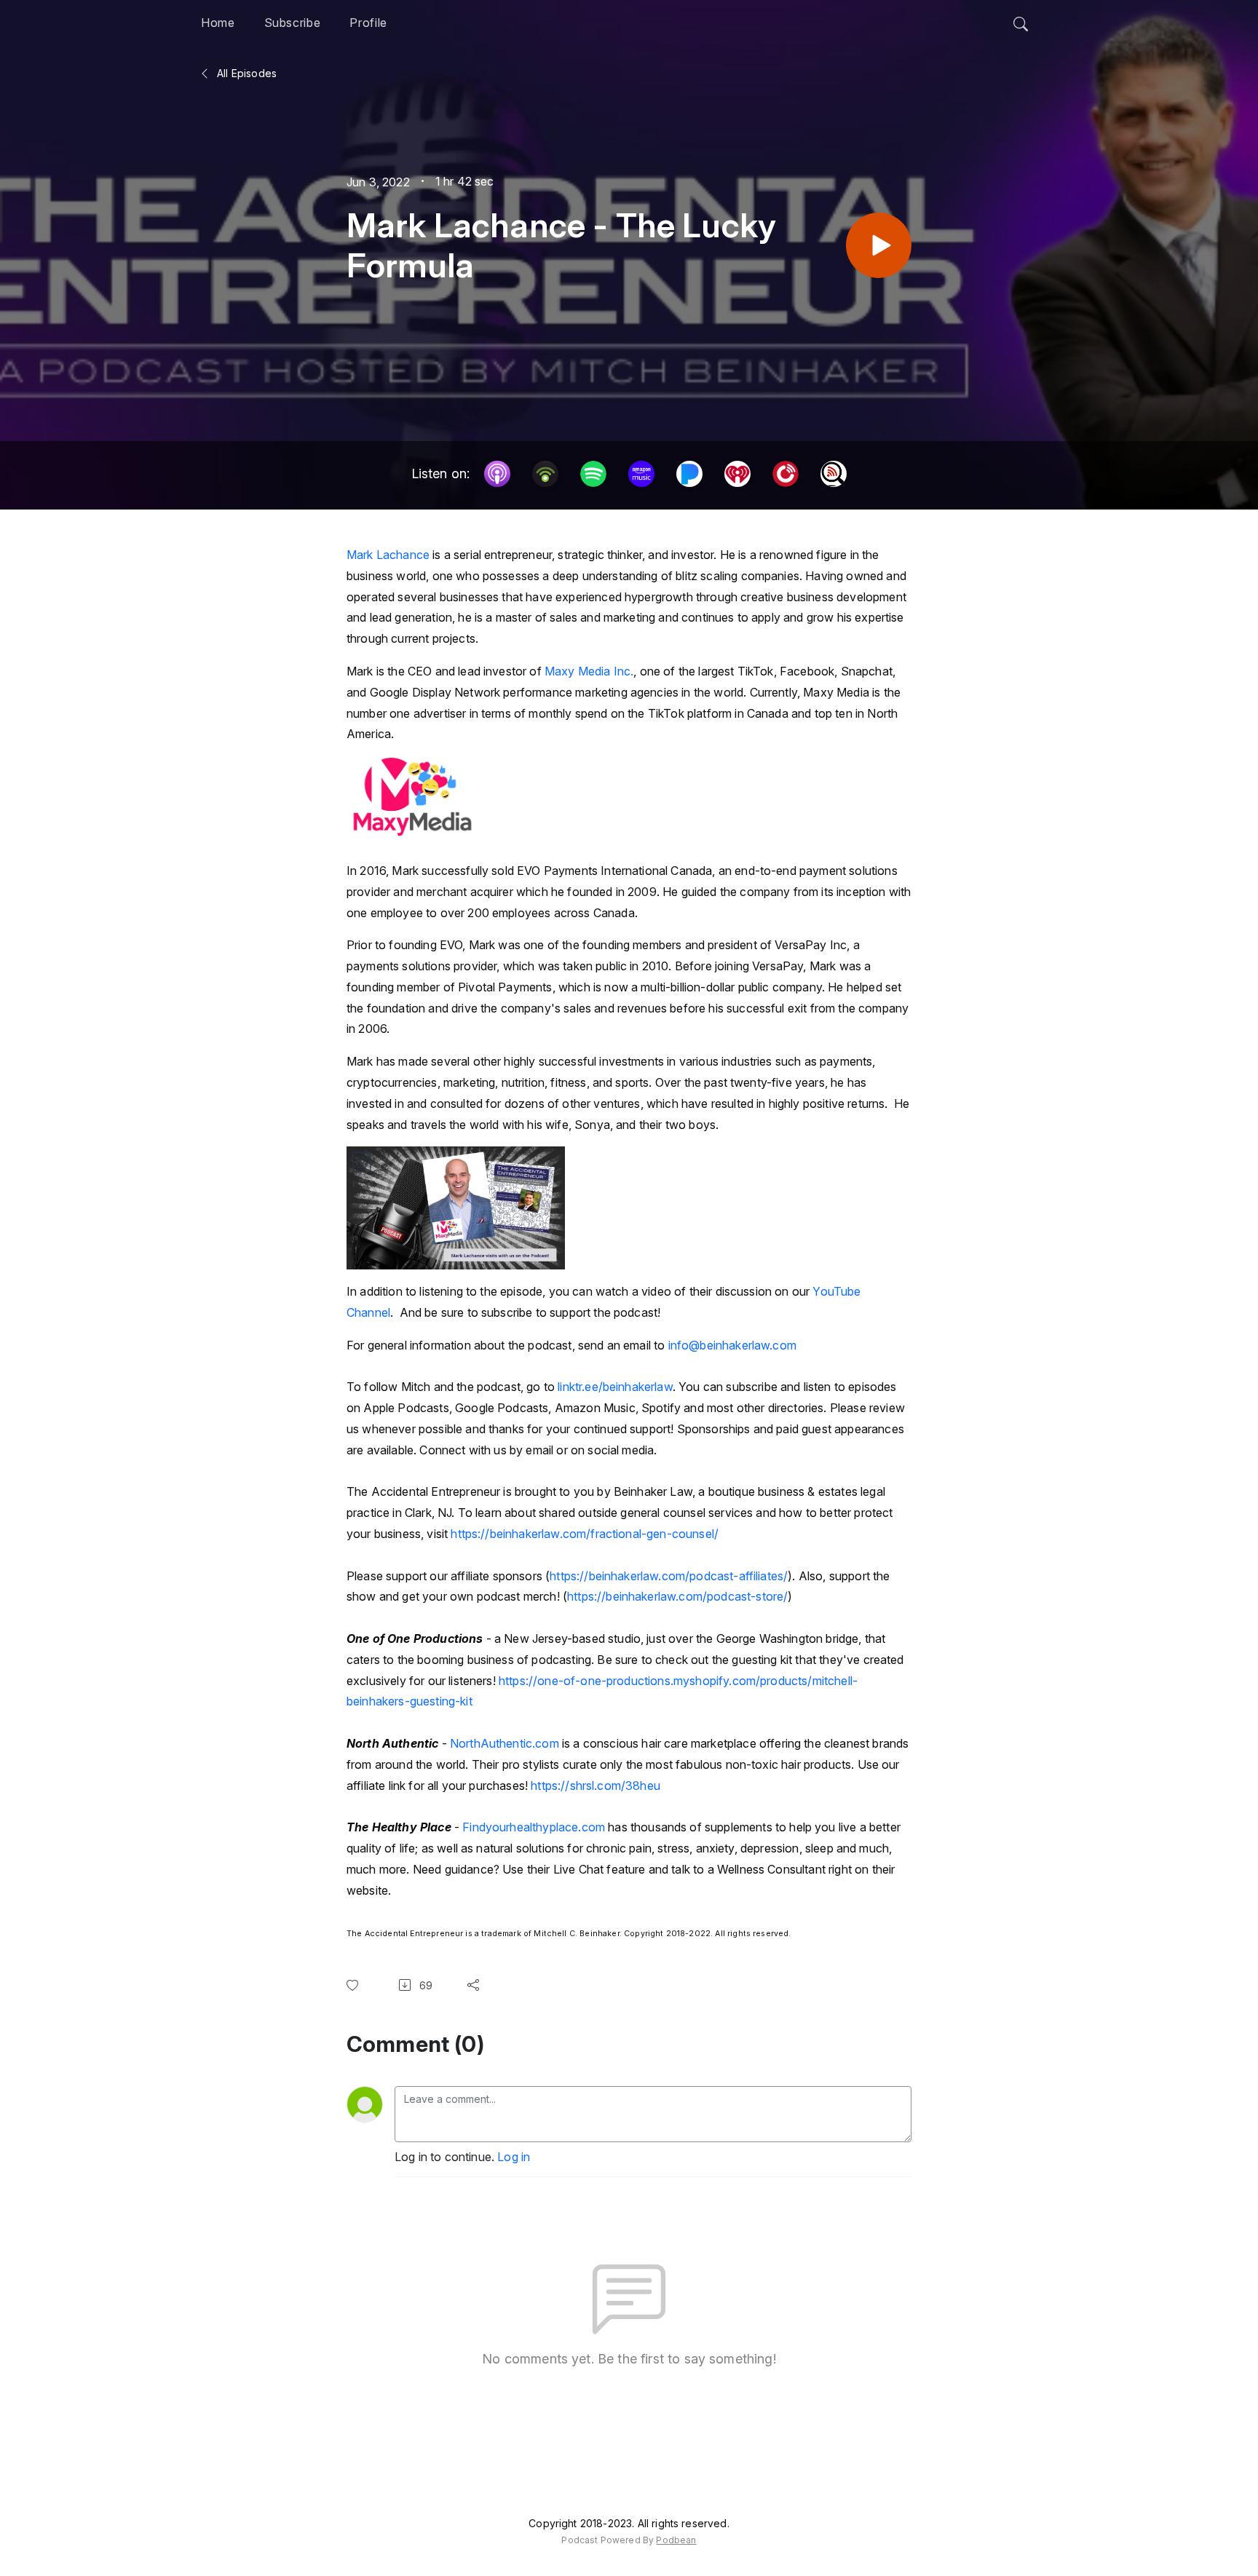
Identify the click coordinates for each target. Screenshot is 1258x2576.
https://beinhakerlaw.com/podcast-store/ (677, 1596)
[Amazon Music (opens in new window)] (641, 474)
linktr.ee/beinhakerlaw (615, 1387)
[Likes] (355, 1985)
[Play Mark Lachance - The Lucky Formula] (879, 245)
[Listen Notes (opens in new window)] (834, 474)
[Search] (1021, 20)
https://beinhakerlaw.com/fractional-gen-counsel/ (585, 1534)
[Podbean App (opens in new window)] (545, 474)
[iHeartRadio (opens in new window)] (737, 474)
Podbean (676, 2540)
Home (218, 23)
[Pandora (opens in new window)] (689, 474)
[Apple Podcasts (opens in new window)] (497, 474)
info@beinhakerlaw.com (732, 1345)
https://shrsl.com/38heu (596, 1786)
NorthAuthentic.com (505, 1743)
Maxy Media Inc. (589, 671)
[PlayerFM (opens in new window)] (786, 474)
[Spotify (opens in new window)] (593, 474)
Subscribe (293, 23)
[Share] (476, 1985)
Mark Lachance (388, 555)
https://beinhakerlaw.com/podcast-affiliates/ (669, 1576)
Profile (368, 23)
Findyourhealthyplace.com (534, 1827)
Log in (514, 2157)
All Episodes (245, 73)
